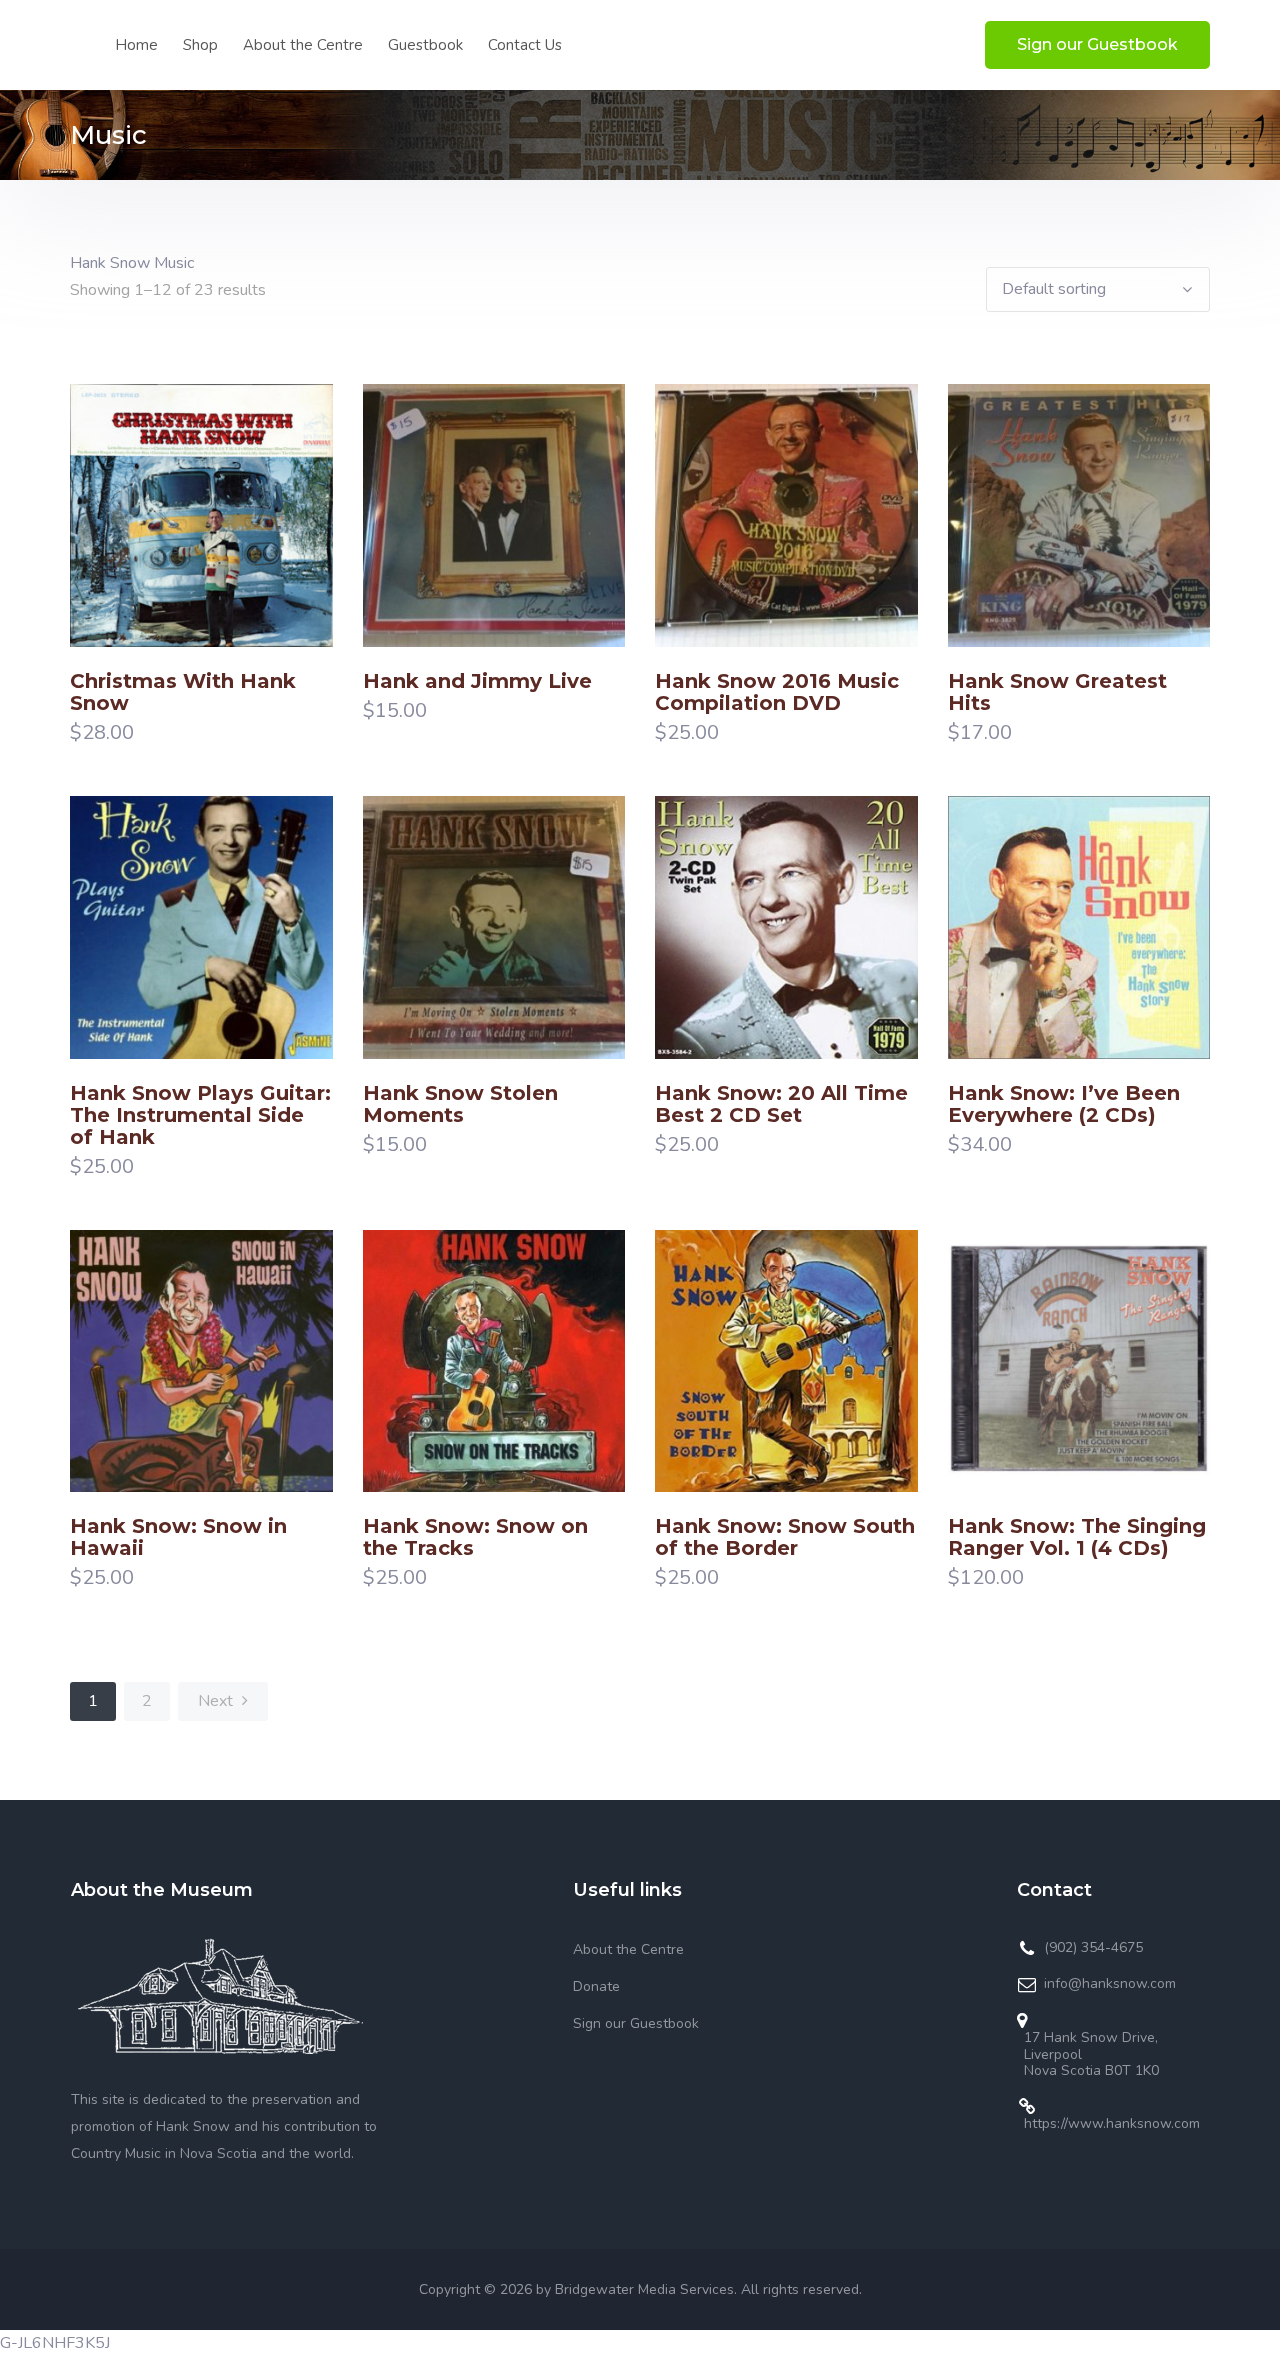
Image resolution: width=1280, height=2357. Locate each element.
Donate (596, 1986)
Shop (200, 45)
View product (251, 556)
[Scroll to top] (1238, 2315)
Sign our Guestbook (1097, 44)
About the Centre (303, 45)
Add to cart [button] (444, 556)
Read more (151, 556)
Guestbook (425, 45)
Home (136, 45)
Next (217, 1701)
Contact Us (525, 45)
